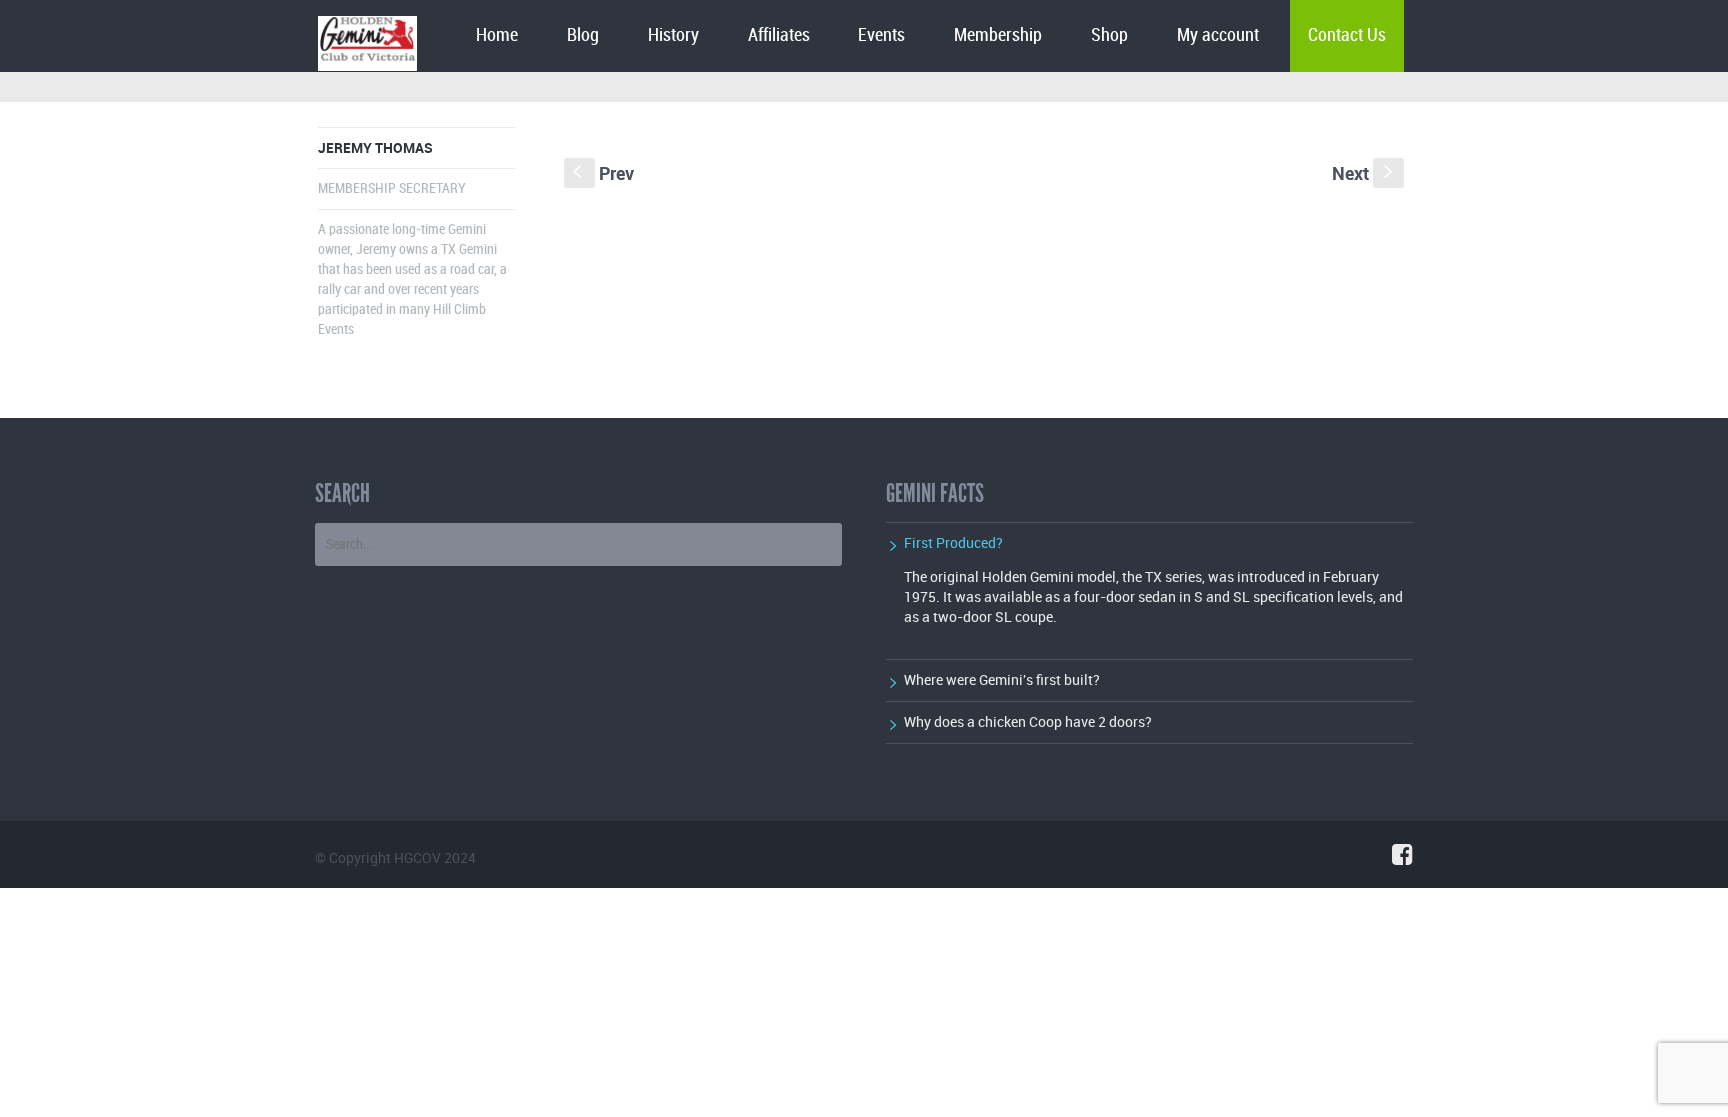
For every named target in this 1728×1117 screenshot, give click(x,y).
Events (881, 35)
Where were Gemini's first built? (1002, 679)
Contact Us (1347, 35)
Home (497, 35)
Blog (583, 35)
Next (1364, 173)
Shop (1109, 35)
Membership (998, 35)
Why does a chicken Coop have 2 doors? (1028, 721)
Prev (603, 173)
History (673, 35)
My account (1218, 35)
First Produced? (953, 542)
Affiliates (779, 35)
